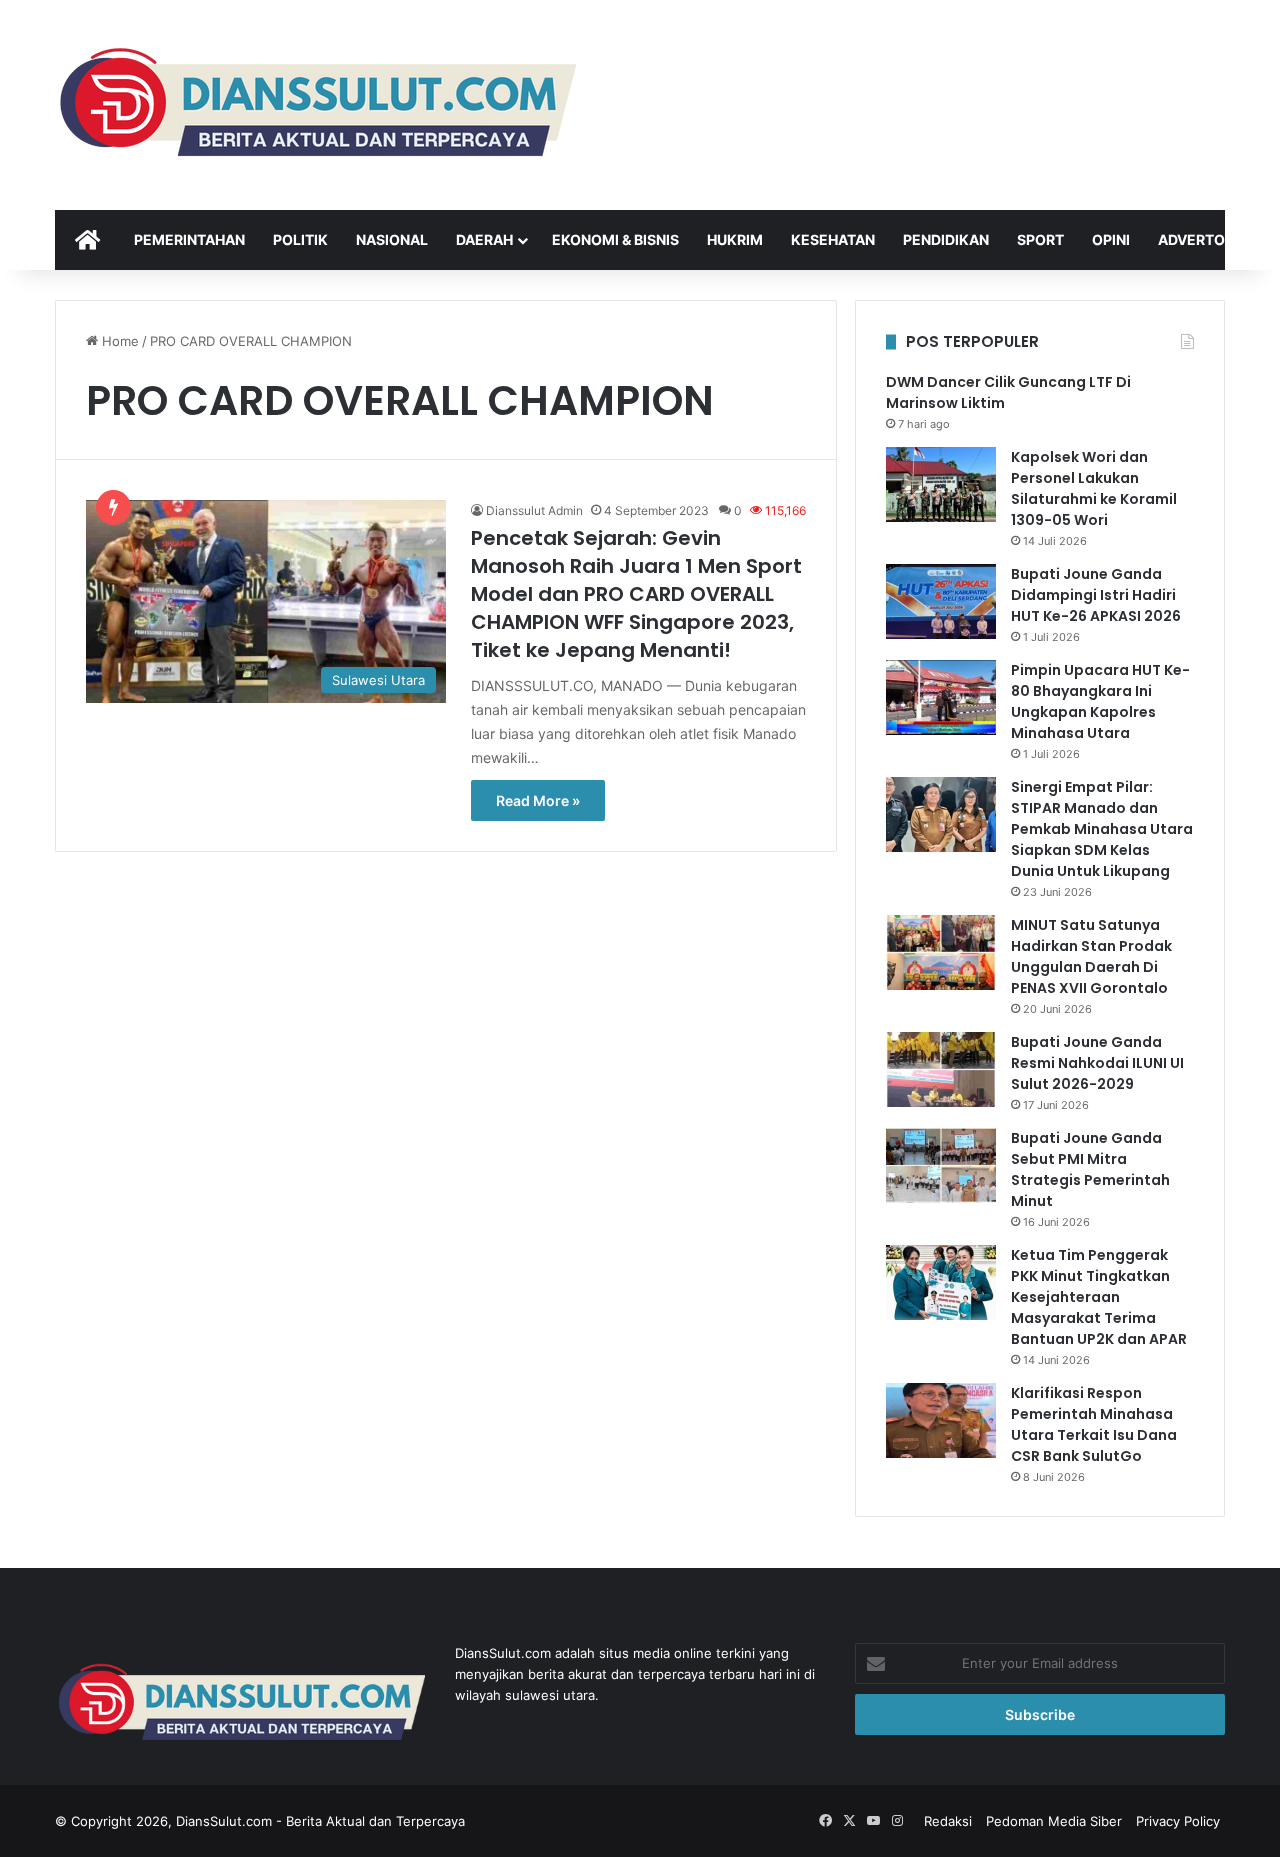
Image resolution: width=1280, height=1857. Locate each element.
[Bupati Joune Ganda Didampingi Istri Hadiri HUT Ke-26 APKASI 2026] (941, 601)
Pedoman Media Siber (1054, 1821)
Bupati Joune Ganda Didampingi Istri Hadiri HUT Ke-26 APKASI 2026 (1096, 595)
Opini (1111, 239)
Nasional (392, 239)
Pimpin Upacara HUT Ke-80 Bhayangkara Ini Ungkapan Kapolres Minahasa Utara (1100, 701)
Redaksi (948, 1821)
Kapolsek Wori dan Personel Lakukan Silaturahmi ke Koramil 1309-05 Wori (1094, 488)
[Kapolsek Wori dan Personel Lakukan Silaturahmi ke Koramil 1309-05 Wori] (941, 484)
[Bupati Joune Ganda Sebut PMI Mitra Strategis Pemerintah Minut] (941, 1165)
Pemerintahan (189, 239)
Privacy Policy (1178, 1821)
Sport (1040, 239)
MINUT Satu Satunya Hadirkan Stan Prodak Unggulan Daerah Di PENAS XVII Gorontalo (1091, 956)
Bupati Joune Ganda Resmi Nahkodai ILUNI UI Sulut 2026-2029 (1097, 1063)
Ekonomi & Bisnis (615, 239)
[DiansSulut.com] (315, 105)
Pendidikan (946, 239)
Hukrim (735, 239)
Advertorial (1207, 239)
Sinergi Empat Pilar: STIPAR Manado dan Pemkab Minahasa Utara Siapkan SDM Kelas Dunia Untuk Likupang (1102, 829)
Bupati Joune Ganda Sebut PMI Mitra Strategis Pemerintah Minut (1090, 1169)
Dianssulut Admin (534, 510)
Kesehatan (833, 239)
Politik (300, 239)
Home (118, 341)
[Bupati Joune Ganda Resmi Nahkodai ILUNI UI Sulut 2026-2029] (941, 1069)
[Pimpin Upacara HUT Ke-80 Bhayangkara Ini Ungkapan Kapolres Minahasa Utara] (941, 697)
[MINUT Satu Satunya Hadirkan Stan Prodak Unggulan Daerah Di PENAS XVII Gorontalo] (941, 952)
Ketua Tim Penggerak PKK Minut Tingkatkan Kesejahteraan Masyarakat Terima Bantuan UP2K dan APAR (1099, 1297)
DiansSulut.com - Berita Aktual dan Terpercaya (320, 1821)
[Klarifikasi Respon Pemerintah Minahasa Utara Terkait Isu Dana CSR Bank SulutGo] (941, 1420)
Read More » (538, 800)
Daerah (484, 239)
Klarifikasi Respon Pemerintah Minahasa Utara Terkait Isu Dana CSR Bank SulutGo (1094, 1424)
